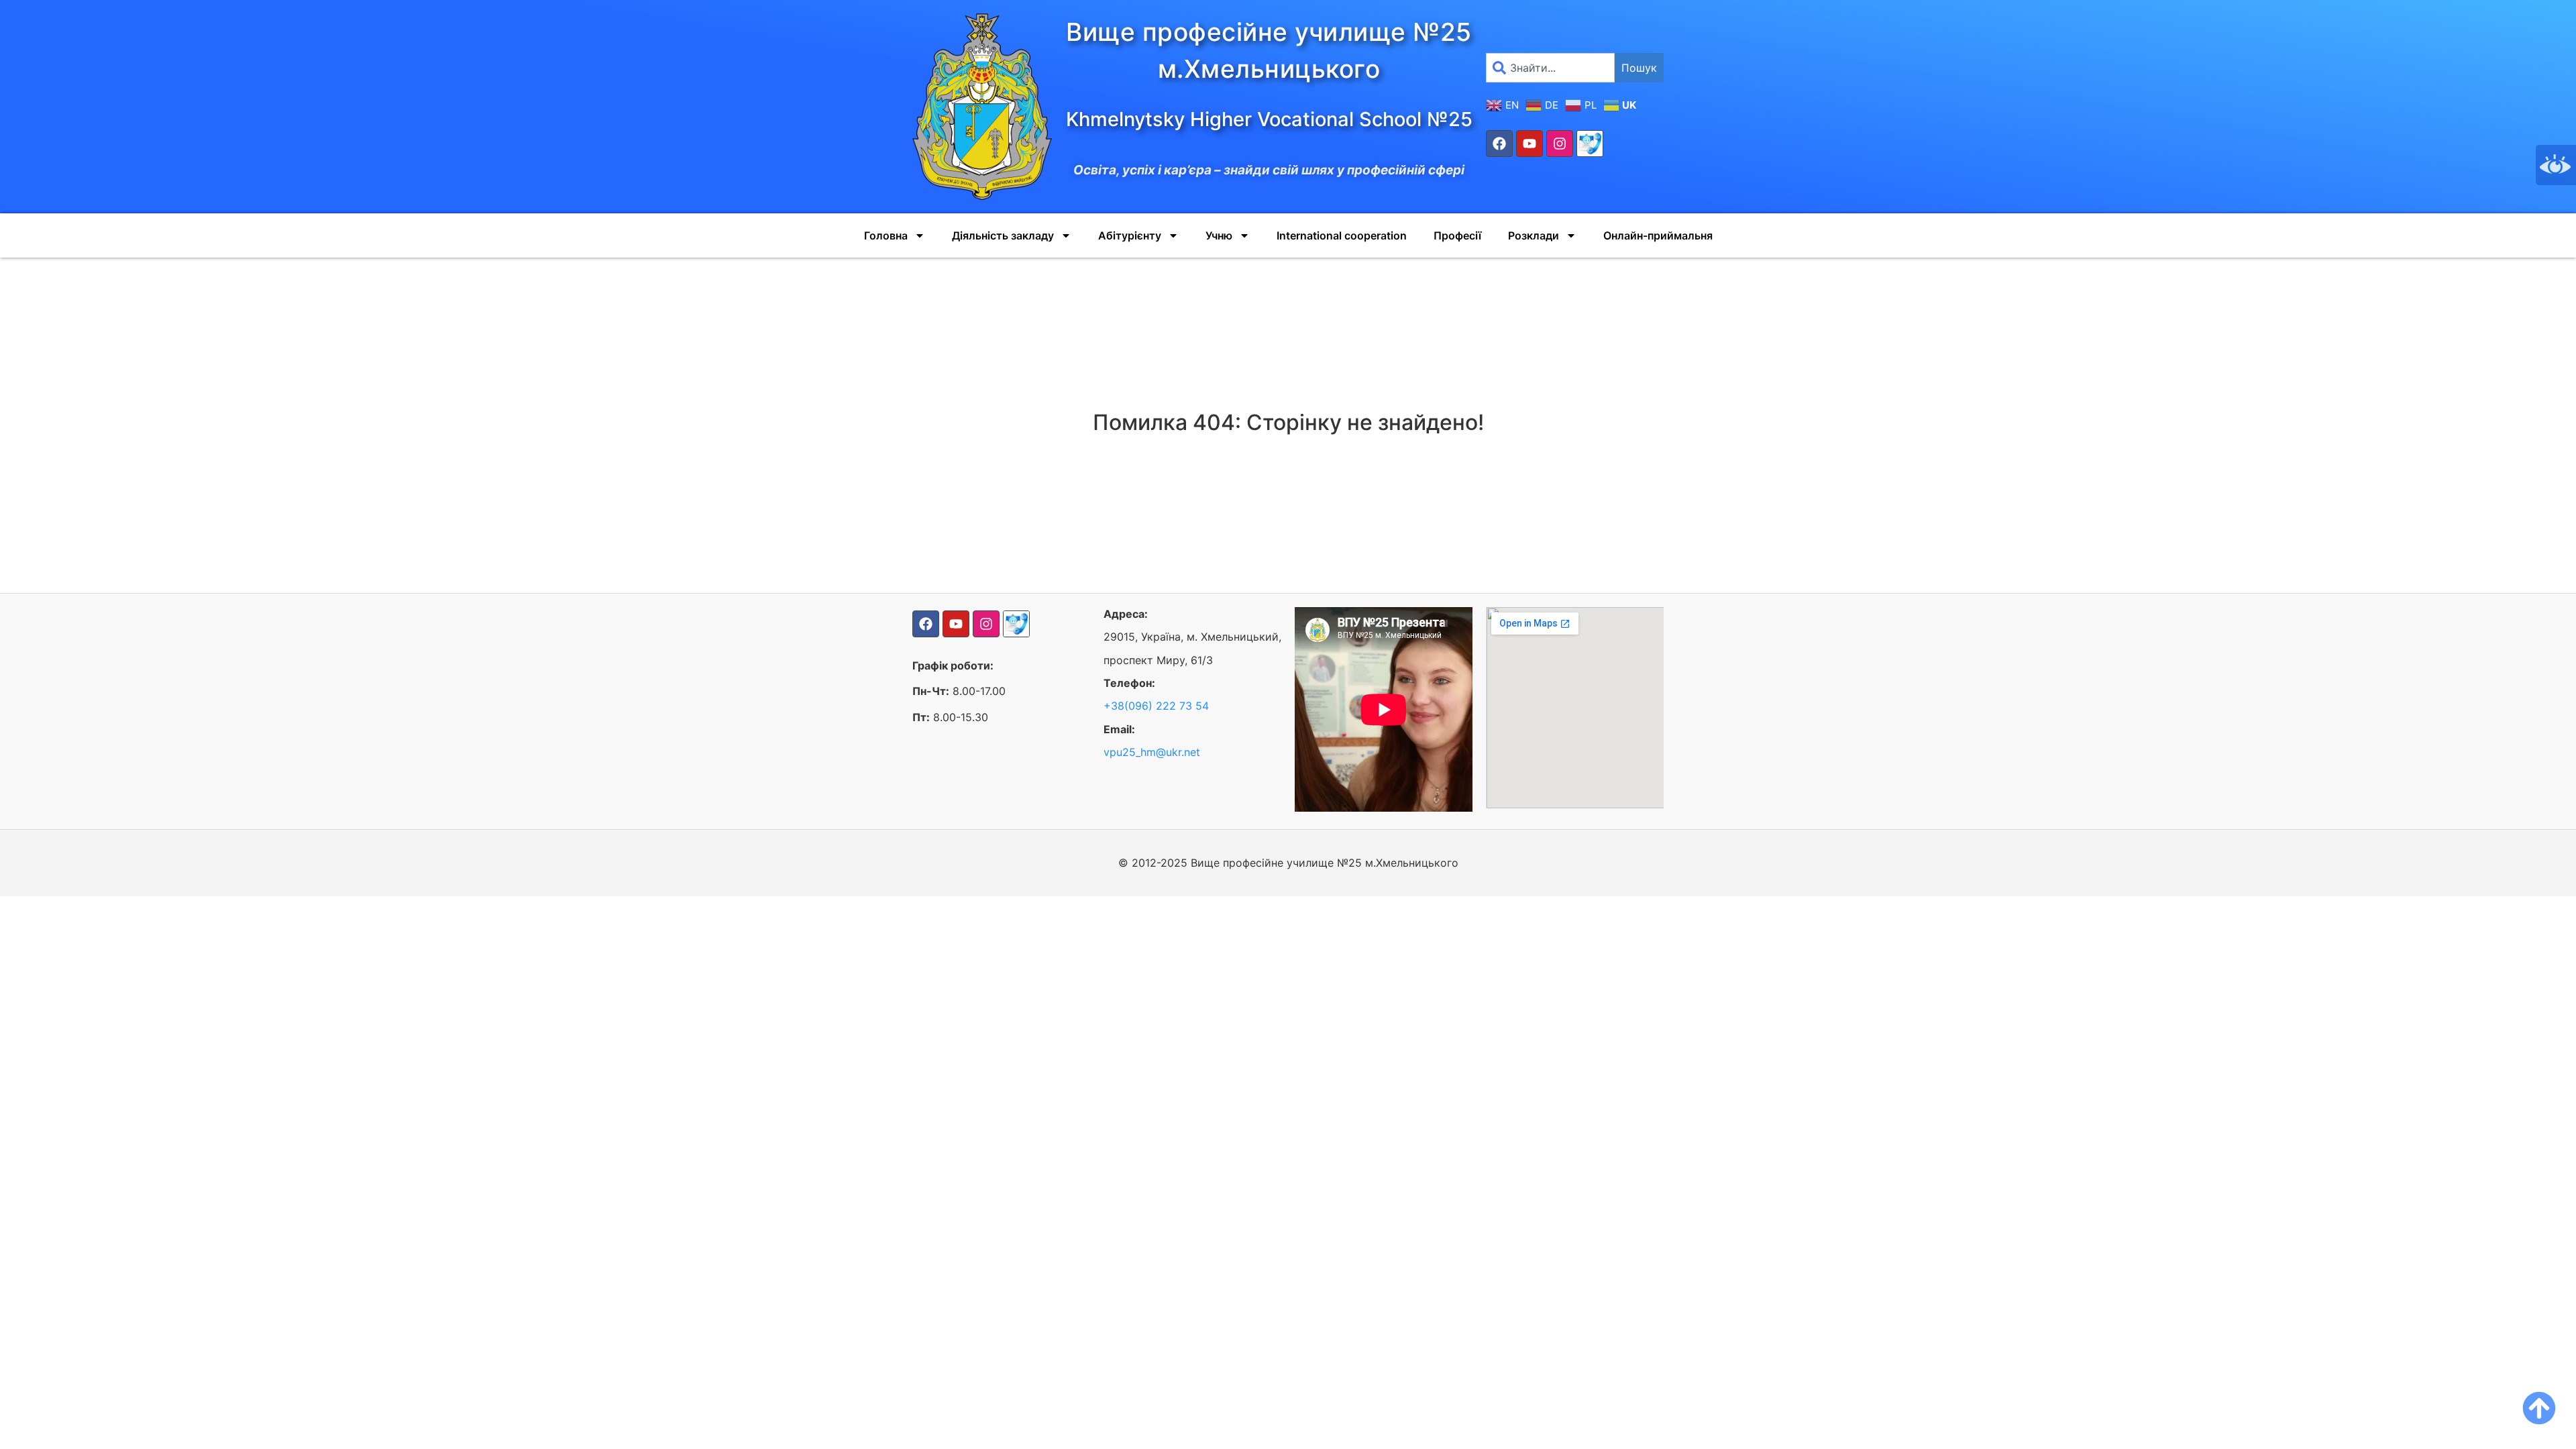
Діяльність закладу (1003, 235)
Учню (1219, 235)
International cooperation (1342, 235)
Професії (1457, 235)
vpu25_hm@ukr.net (1152, 752)
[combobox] (1550, 68)
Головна (886, 235)
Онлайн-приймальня (1658, 235)
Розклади (1534, 235)
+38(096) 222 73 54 (1156, 706)
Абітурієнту (1130, 235)
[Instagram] (1560, 144)
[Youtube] (1529, 144)
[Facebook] (1499, 144)
